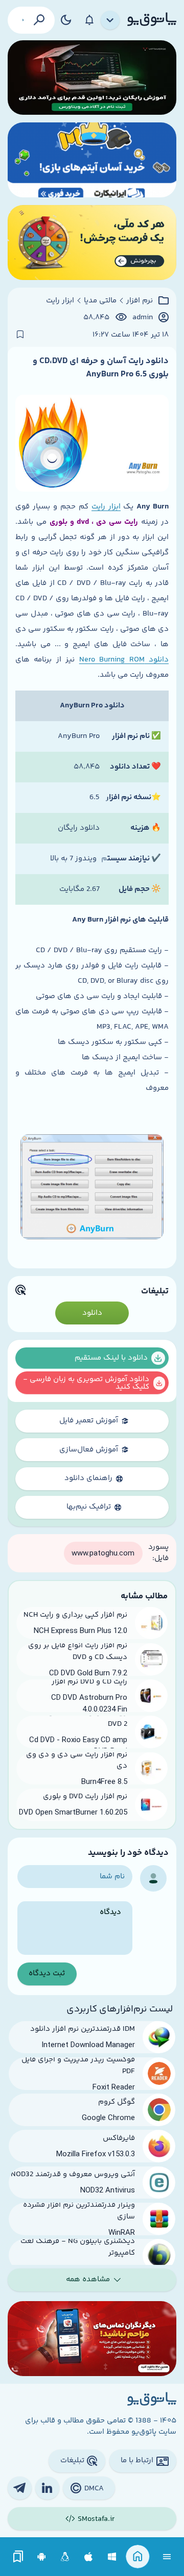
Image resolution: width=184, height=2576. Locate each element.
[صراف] (92, 243)
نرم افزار (140, 301)
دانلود (92, 1313)
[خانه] (138, 2557)
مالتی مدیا (100, 301)
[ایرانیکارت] (92, 160)
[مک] (89, 2557)
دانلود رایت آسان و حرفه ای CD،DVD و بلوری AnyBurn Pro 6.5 (101, 368)
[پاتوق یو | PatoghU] (152, 20)
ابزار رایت (60, 301)
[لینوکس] (65, 2557)
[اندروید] (42, 2557)
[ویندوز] (112, 2557)
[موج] (92, 78)
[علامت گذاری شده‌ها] (18, 2557)
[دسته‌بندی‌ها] (110, 20)
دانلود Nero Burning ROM (124, 660)
